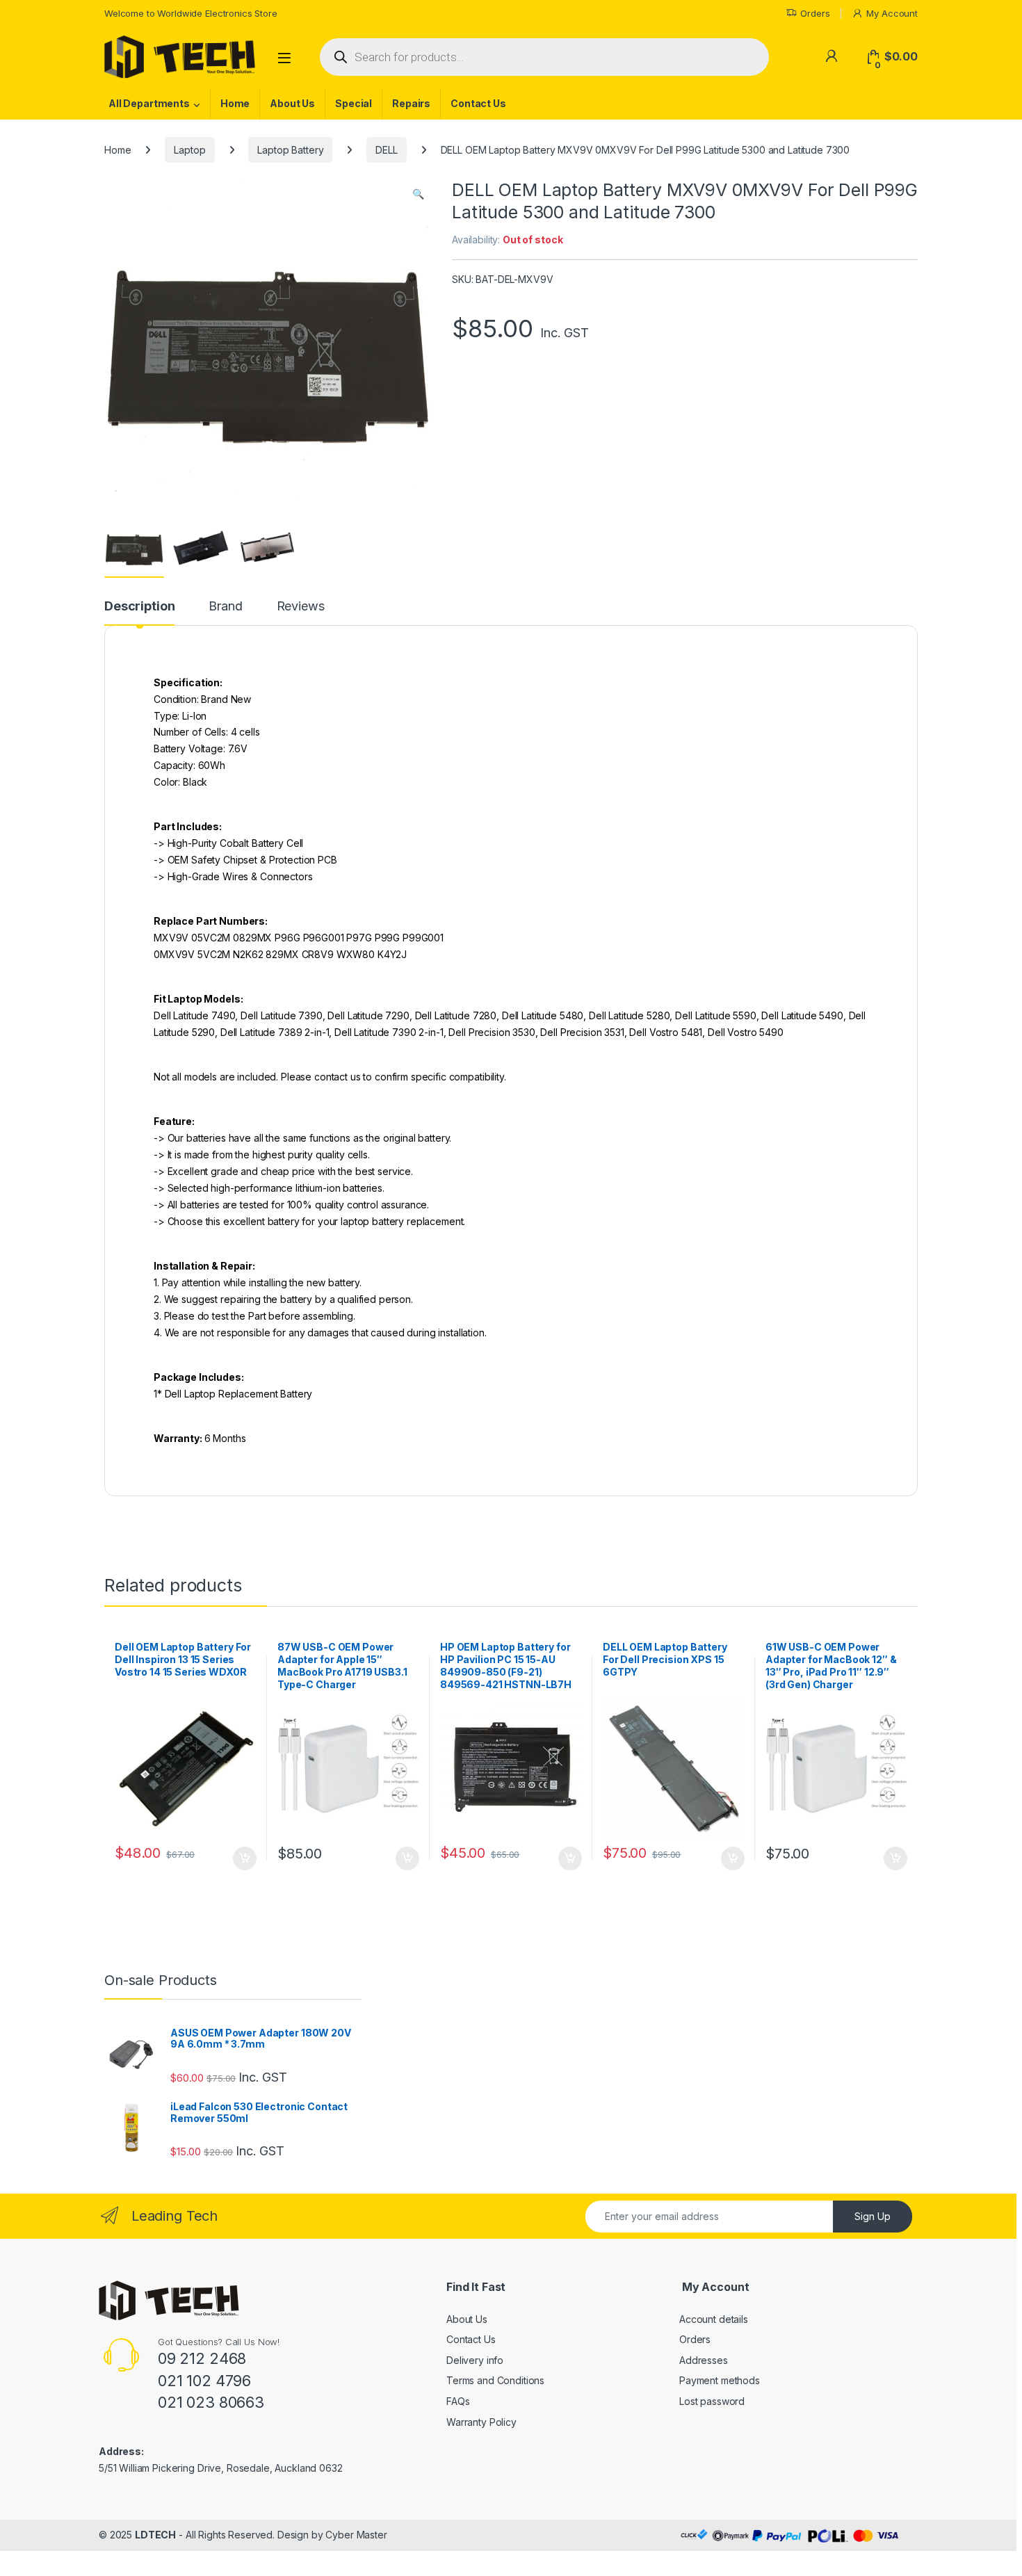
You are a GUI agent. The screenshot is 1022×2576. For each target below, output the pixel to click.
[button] (418, 194)
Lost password (712, 2401)
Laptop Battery (290, 150)
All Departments (149, 103)
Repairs (411, 103)
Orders (815, 13)
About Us (292, 103)
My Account (892, 13)
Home (235, 103)
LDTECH (155, 2535)
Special (354, 103)
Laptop (189, 150)
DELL (386, 150)
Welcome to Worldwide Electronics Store (191, 13)
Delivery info (475, 2360)
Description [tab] (139, 607)
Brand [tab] (225, 607)
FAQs (458, 2401)
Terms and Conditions (495, 2380)
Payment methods (720, 2380)
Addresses (704, 2360)
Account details (714, 2319)
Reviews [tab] (301, 607)
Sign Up (873, 2216)
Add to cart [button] (245, 1858)
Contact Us (478, 103)
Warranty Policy (481, 2422)
